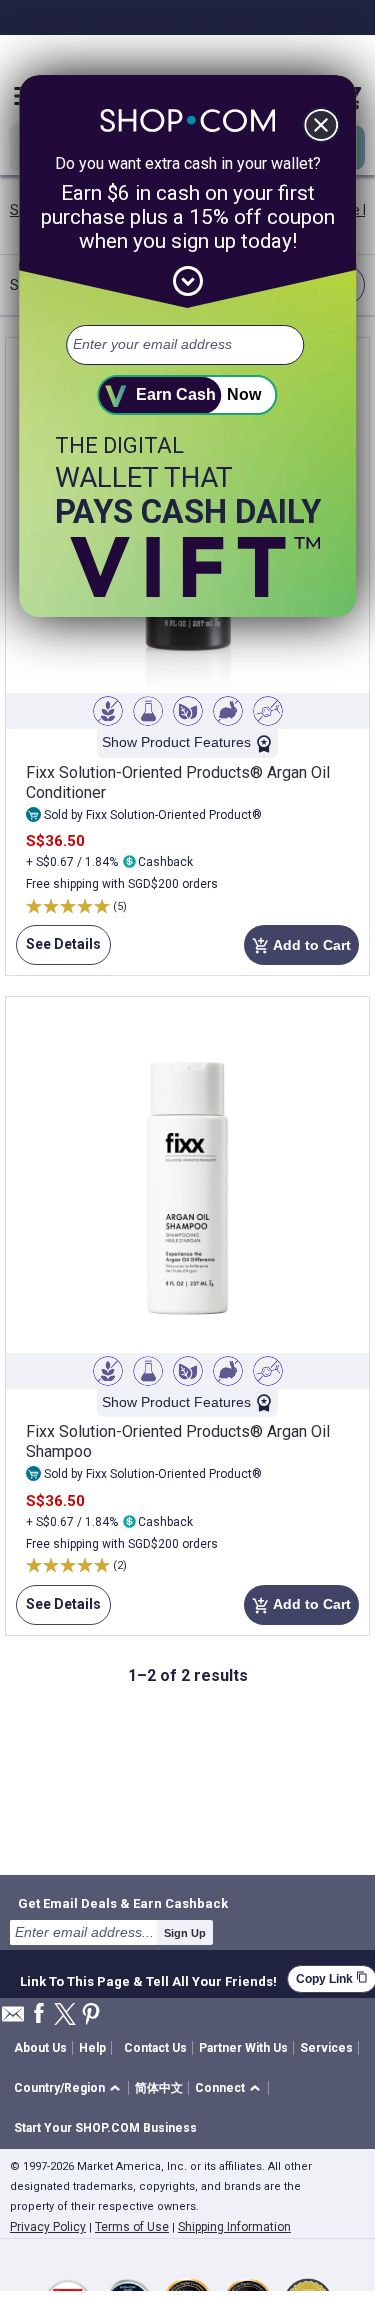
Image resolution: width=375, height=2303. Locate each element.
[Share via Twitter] (65, 2015)
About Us (40, 2048)
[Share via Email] (13, 2019)
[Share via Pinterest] (91, 2015)
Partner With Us (243, 2048)
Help (92, 2048)
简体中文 (159, 2088)
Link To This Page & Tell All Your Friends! (148, 1979)
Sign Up (185, 1933)
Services (326, 2048)
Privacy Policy (48, 2227)
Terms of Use (132, 2227)
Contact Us (155, 2048)
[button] (70, 2088)
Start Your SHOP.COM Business (105, 2128)
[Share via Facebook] (39, 2014)
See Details (58, 950)
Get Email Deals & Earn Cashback (123, 1903)
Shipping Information (234, 2227)
